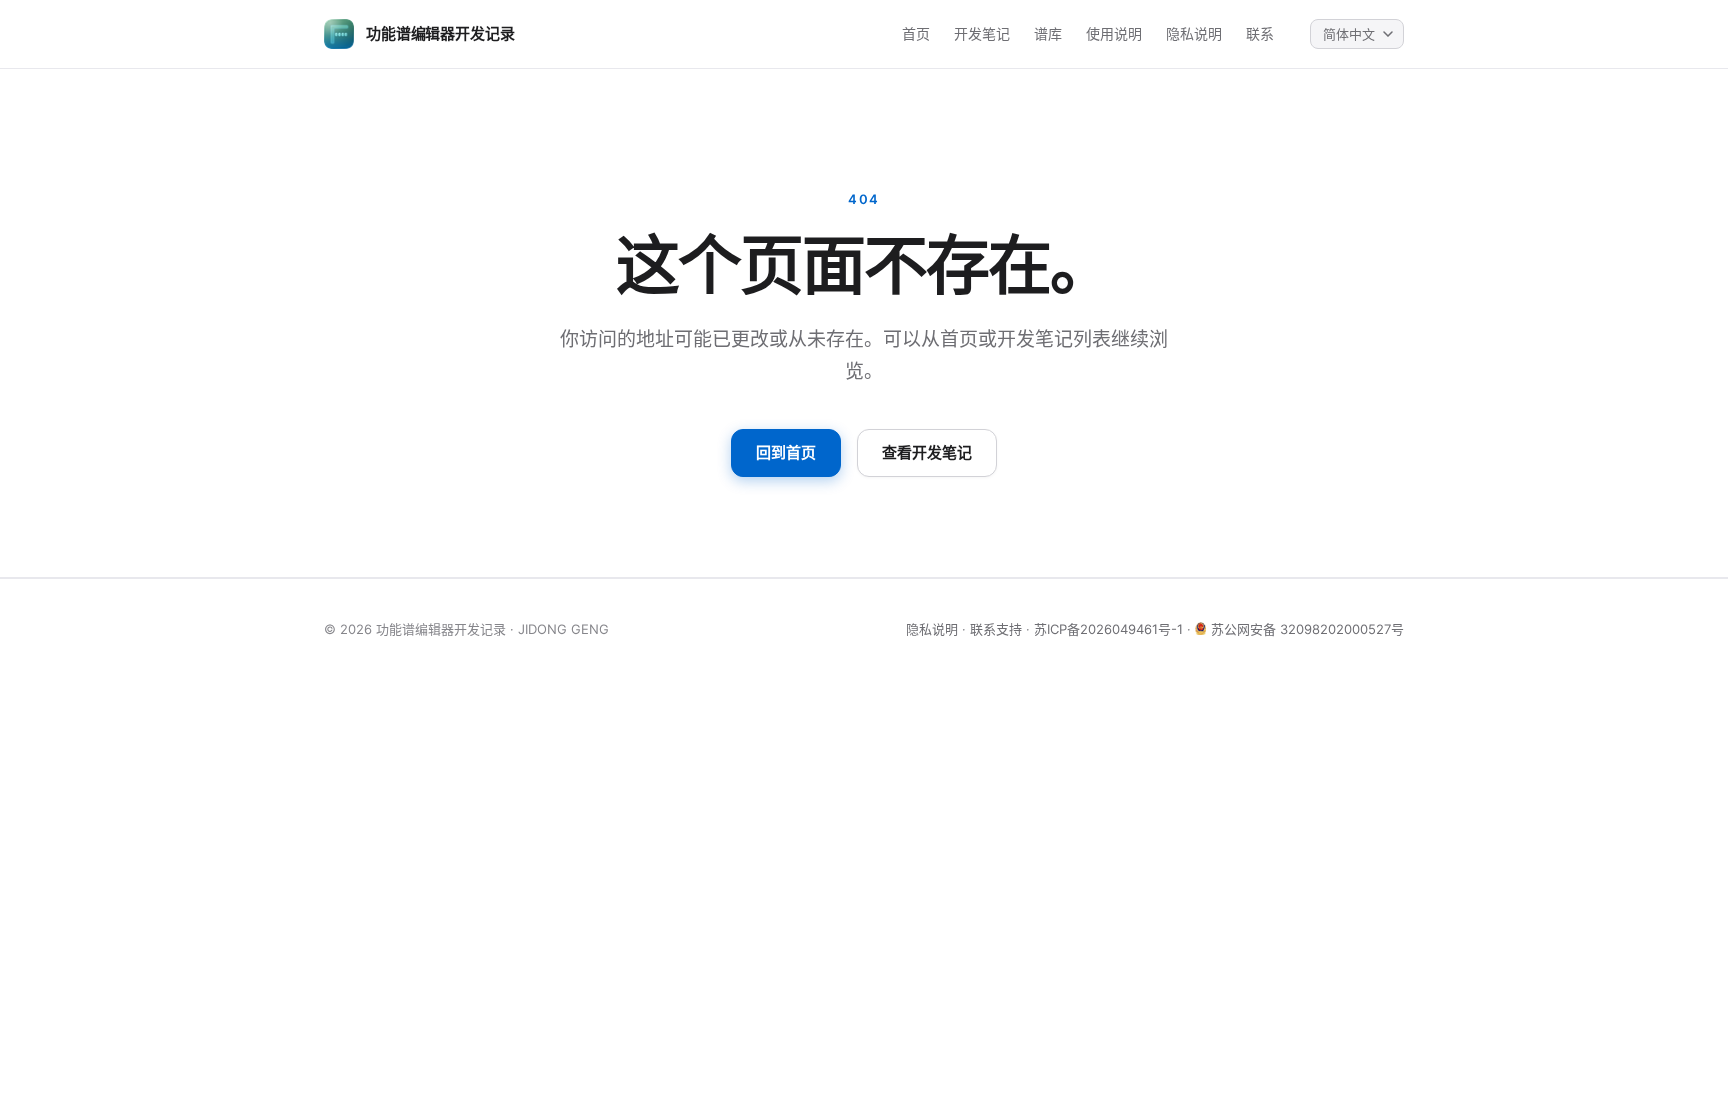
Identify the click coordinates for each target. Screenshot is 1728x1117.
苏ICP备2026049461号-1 (1108, 629)
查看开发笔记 (927, 452)
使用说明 (1114, 33)
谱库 (1048, 33)
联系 (1260, 33)
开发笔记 (982, 33)
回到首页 (786, 452)
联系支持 (996, 629)
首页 (916, 33)
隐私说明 (1194, 33)
